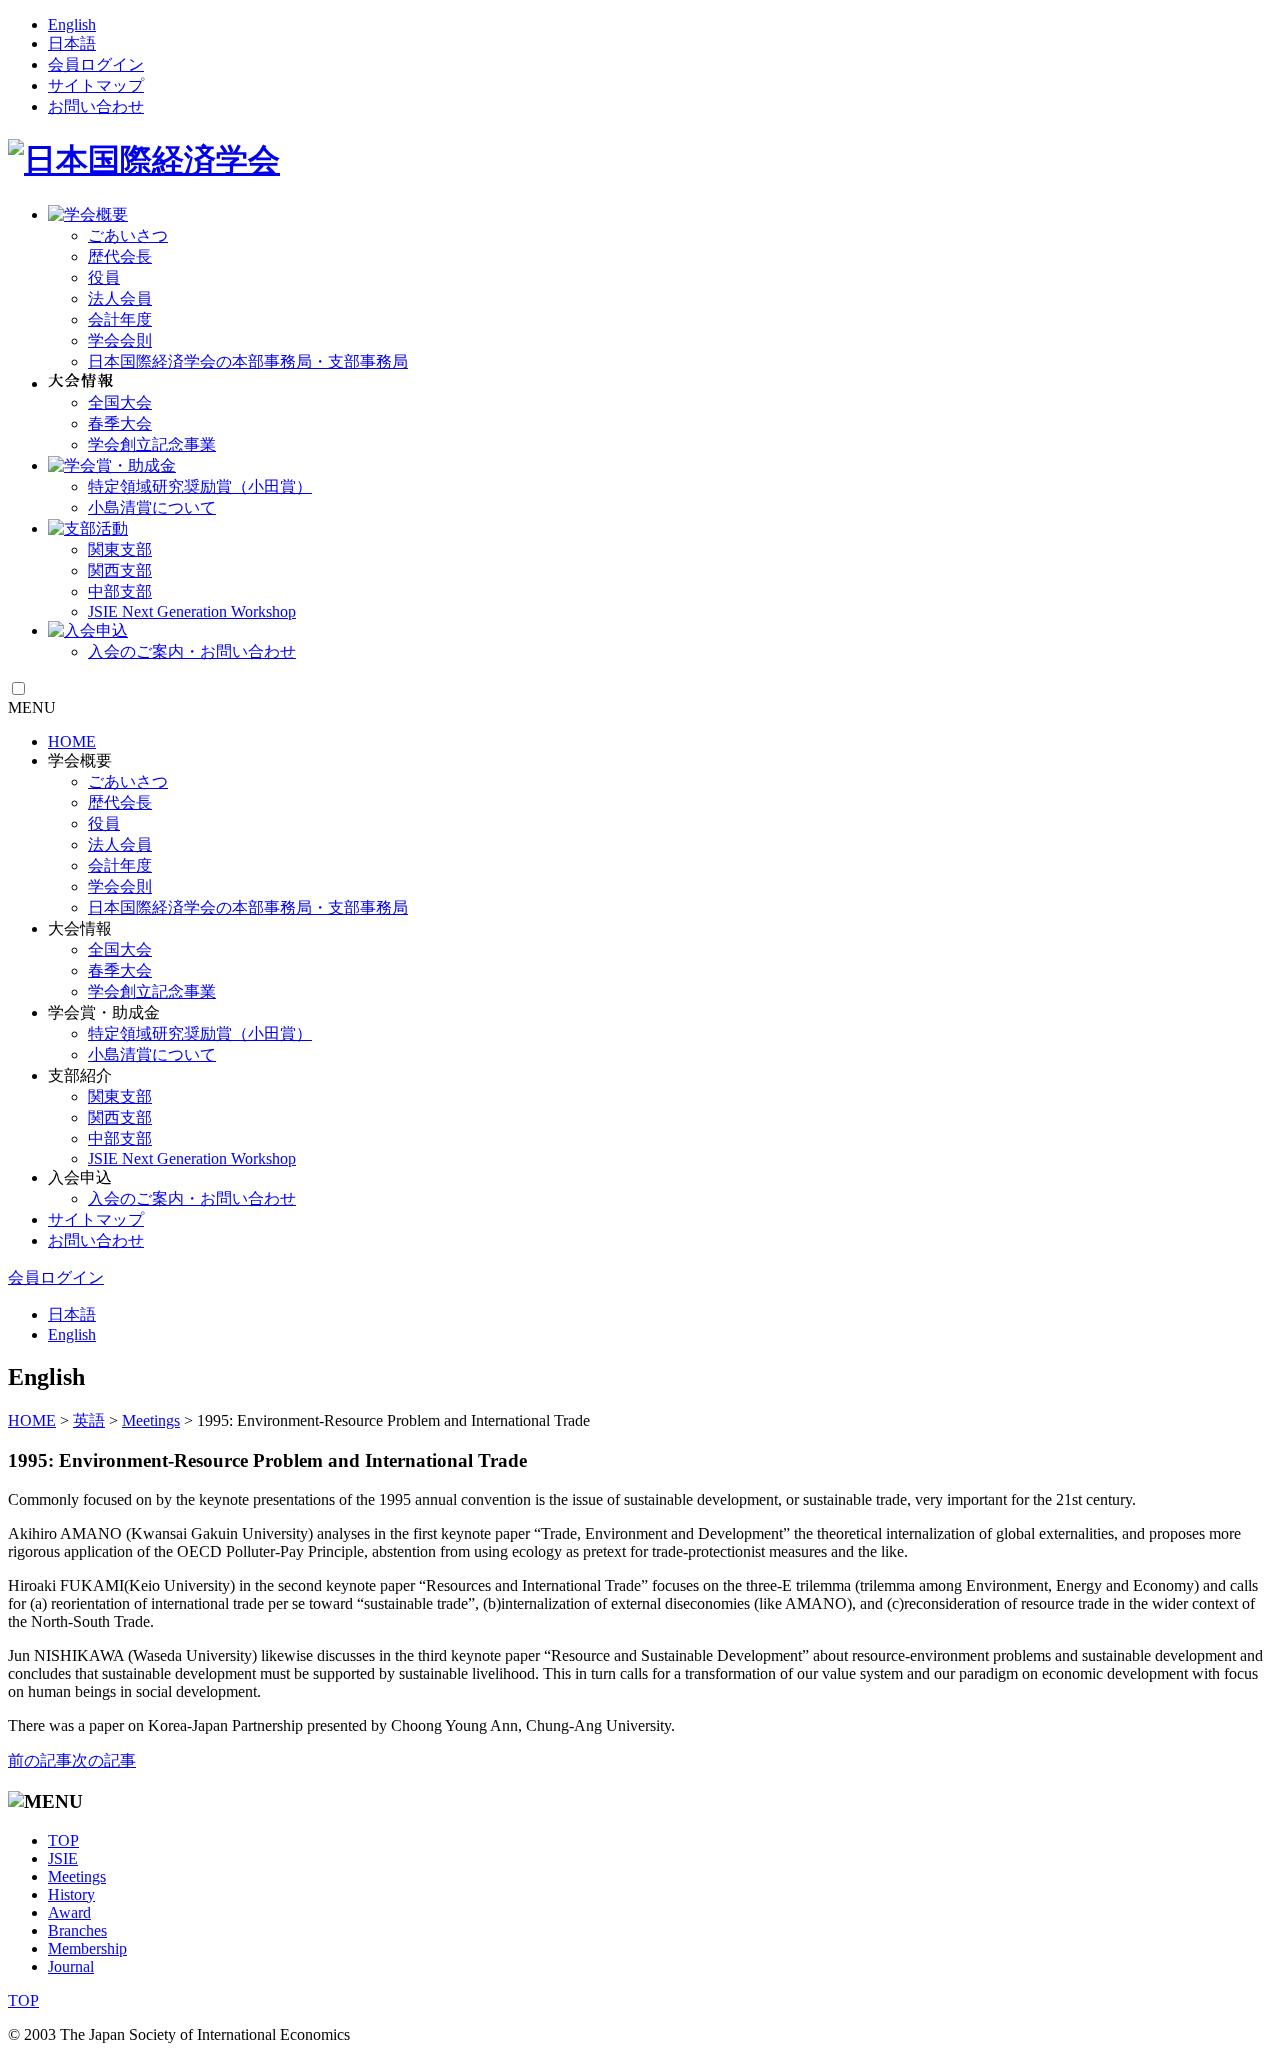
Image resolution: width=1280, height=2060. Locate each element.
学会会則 (120, 340)
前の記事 (40, 1760)
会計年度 (120, 319)
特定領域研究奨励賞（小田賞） (200, 486)
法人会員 (120, 298)
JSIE (63, 1858)
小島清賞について (152, 507)
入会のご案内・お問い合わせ (192, 651)
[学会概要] (88, 214)
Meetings (77, 1876)
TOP (63, 1840)
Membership (87, 1948)
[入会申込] (88, 630)
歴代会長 (120, 256)
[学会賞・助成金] (112, 465)
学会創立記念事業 (152, 444)
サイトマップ (96, 85)
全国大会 (120, 402)
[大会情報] (81, 383)
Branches (77, 1930)
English (72, 24)
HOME (72, 741)
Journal (71, 1966)
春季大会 (120, 423)
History (71, 1894)
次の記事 (104, 1760)
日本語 (72, 43)
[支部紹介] (88, 528)
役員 (104, 277)
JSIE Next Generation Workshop (192, 611)
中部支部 (120, 591)
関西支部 (120, 570)
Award (69, 1912)
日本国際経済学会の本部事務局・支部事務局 (248, 361)
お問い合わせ (96, 106)
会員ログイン (96, 64)
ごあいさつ (128, 235)
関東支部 (120, 549)
